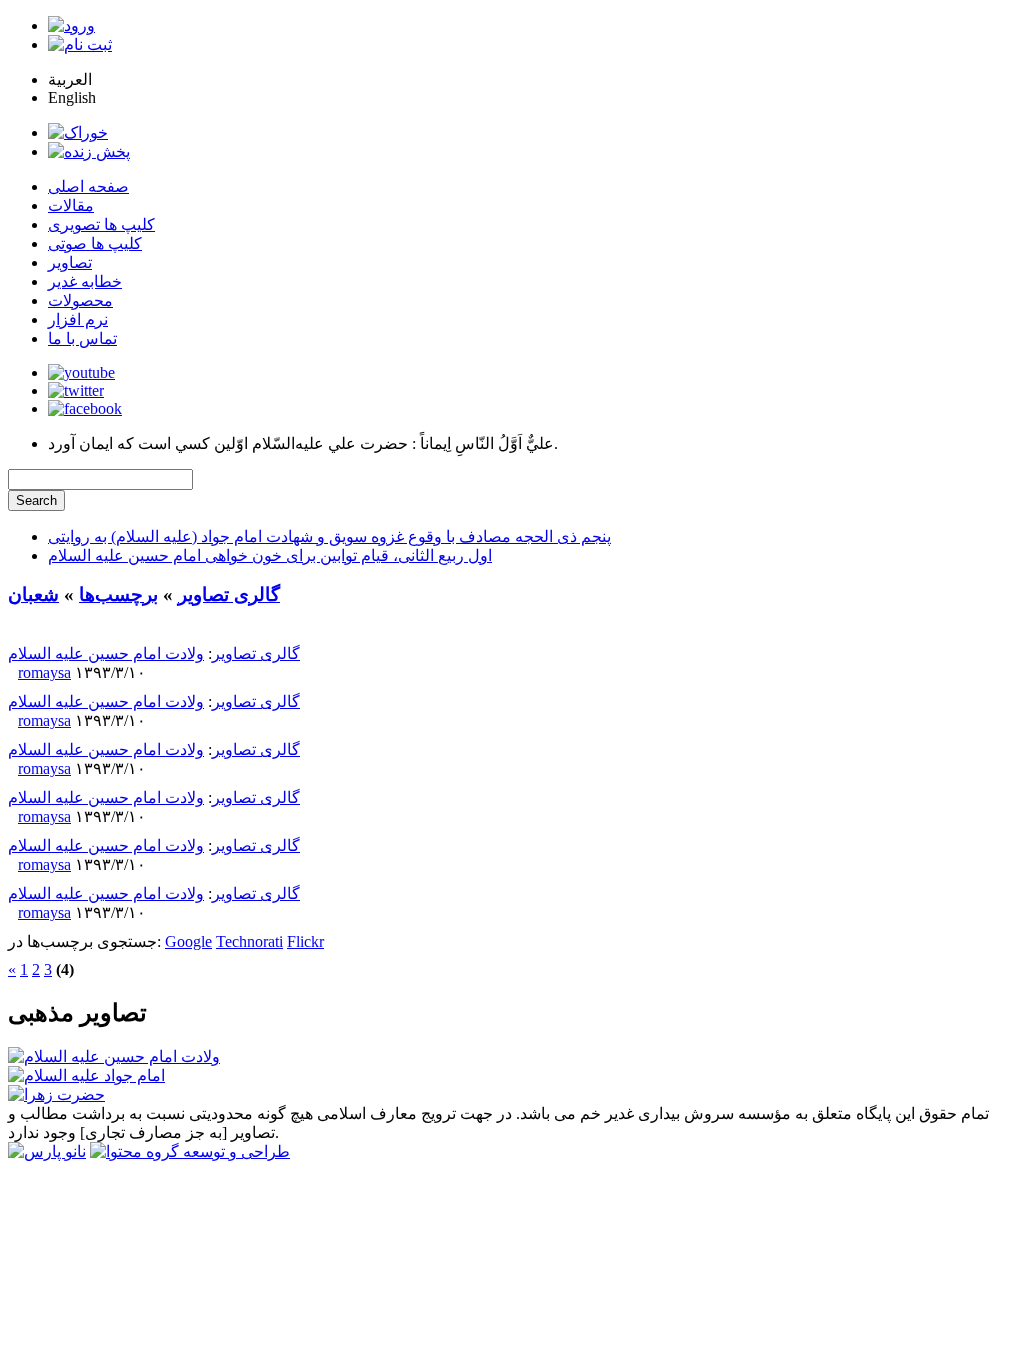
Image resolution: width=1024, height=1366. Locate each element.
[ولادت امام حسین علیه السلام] (114, 1056)
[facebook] (85, 408)
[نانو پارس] (47, 1151)
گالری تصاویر (229, 594)
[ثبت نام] (80, 44)
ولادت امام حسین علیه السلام (106, 653)
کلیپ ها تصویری (101, 224)
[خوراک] (78, 132)
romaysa (44, 672)
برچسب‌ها (118, 594)
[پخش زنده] (89, 151)
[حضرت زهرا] (56, 1094)
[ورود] (71, 25)
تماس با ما (82, 338)
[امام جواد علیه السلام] (86, 1075)
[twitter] (76, 390)
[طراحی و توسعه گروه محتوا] (190, 1151)
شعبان (33, 594)
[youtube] (81, 372)
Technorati (249, 941)
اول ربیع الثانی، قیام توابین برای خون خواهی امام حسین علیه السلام (270, 555)
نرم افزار (78, 319)
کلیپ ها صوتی (95, 243)
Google (188, 941)
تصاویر (70, 262)
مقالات (71, 205)
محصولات (80, 300)
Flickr (305, 941)
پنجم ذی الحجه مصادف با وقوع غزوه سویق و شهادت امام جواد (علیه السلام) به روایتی (329, 536)
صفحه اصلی (88, 186)
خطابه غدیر (85, 281)
